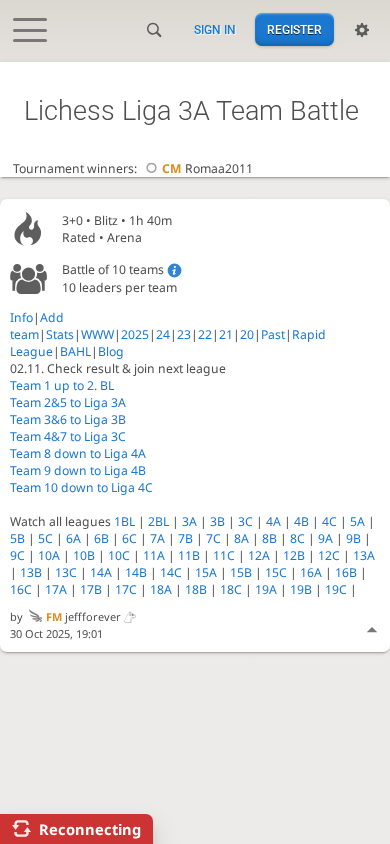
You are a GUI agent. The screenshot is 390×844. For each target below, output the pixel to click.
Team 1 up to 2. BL (62, 385)
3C (245, 521)
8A (241, 538)
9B (353, 538)
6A (73, 538)
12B (294, 555)
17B (91, 589)
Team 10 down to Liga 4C (81, 487)
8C (297, 538)
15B (241, 572)
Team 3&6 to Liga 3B (68, 419)
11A (154, 555)
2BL (158, 521)
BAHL (75, 351)
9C (17, 555)
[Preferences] (362, 30)
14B (136, 572)
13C (66, 572)
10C (119, 555)
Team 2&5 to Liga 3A (68, 402)
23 (184, 334)
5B (17, 538)
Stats (60, 334)
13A (364, 555)
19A (266, 589)
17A (56, 589)
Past (273, 334)
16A (311, 572)
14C (171, 572)
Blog (111, 351)
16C (21, 589)
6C (129, 538)
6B (101, 538)
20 (247, 334)
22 (205, 334)
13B (31, 572)
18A (161, 589)
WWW (97, 334)
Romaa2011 (207, 168)
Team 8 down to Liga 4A (78, 453)
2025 (135, 334)
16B (346, 572)
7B (185, 538)
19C (336, 589)
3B (217, 521)
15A (206, 572)
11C (224, 555)
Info (21, 317)
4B (301, 521)
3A (189, 521)
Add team (37, 326)
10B (84, 555)
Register (294, 30)
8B (269, 538)
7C (213, 538)
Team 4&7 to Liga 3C (68, 436)
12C (329, 555)
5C (45, 538)
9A (325, 538)
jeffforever (83, 616)
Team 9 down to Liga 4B (78, 470)
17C (126, 589)
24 (163, 334)
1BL (124, 521)
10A (49, 555)
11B (189, 555)
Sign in (215, 30)
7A (157, 538)
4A (273, 521)
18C (231, 589)
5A (357, 521)
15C (276, 572)
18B (196, 589)
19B (301, 589)
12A (259, 555)
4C (329, 521)
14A (101, 572)
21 (226, 334)
